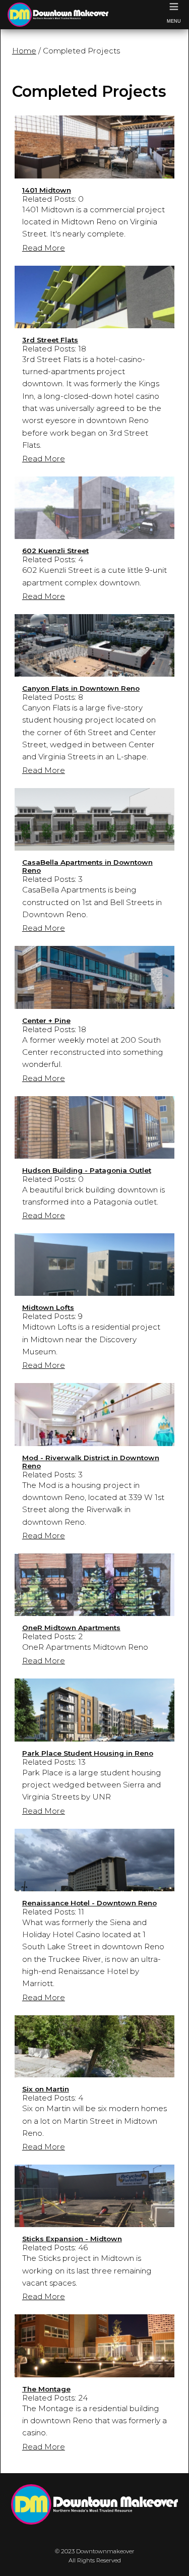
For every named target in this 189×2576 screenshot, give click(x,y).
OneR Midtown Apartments (71, 1628)
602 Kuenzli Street (55, 551)
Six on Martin (46, 2089)
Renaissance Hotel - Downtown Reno (89, 1903)
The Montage (46, 2389)
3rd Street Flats (50, 340)
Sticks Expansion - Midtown (72, 2239)
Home (24, 51)
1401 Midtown (47, 190)
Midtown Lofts (48, 1307)
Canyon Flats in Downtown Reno (81, 688)
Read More (44, 248)
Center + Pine (46, 1021)
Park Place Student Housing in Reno (88, 1753)
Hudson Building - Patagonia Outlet (87, 1170)
